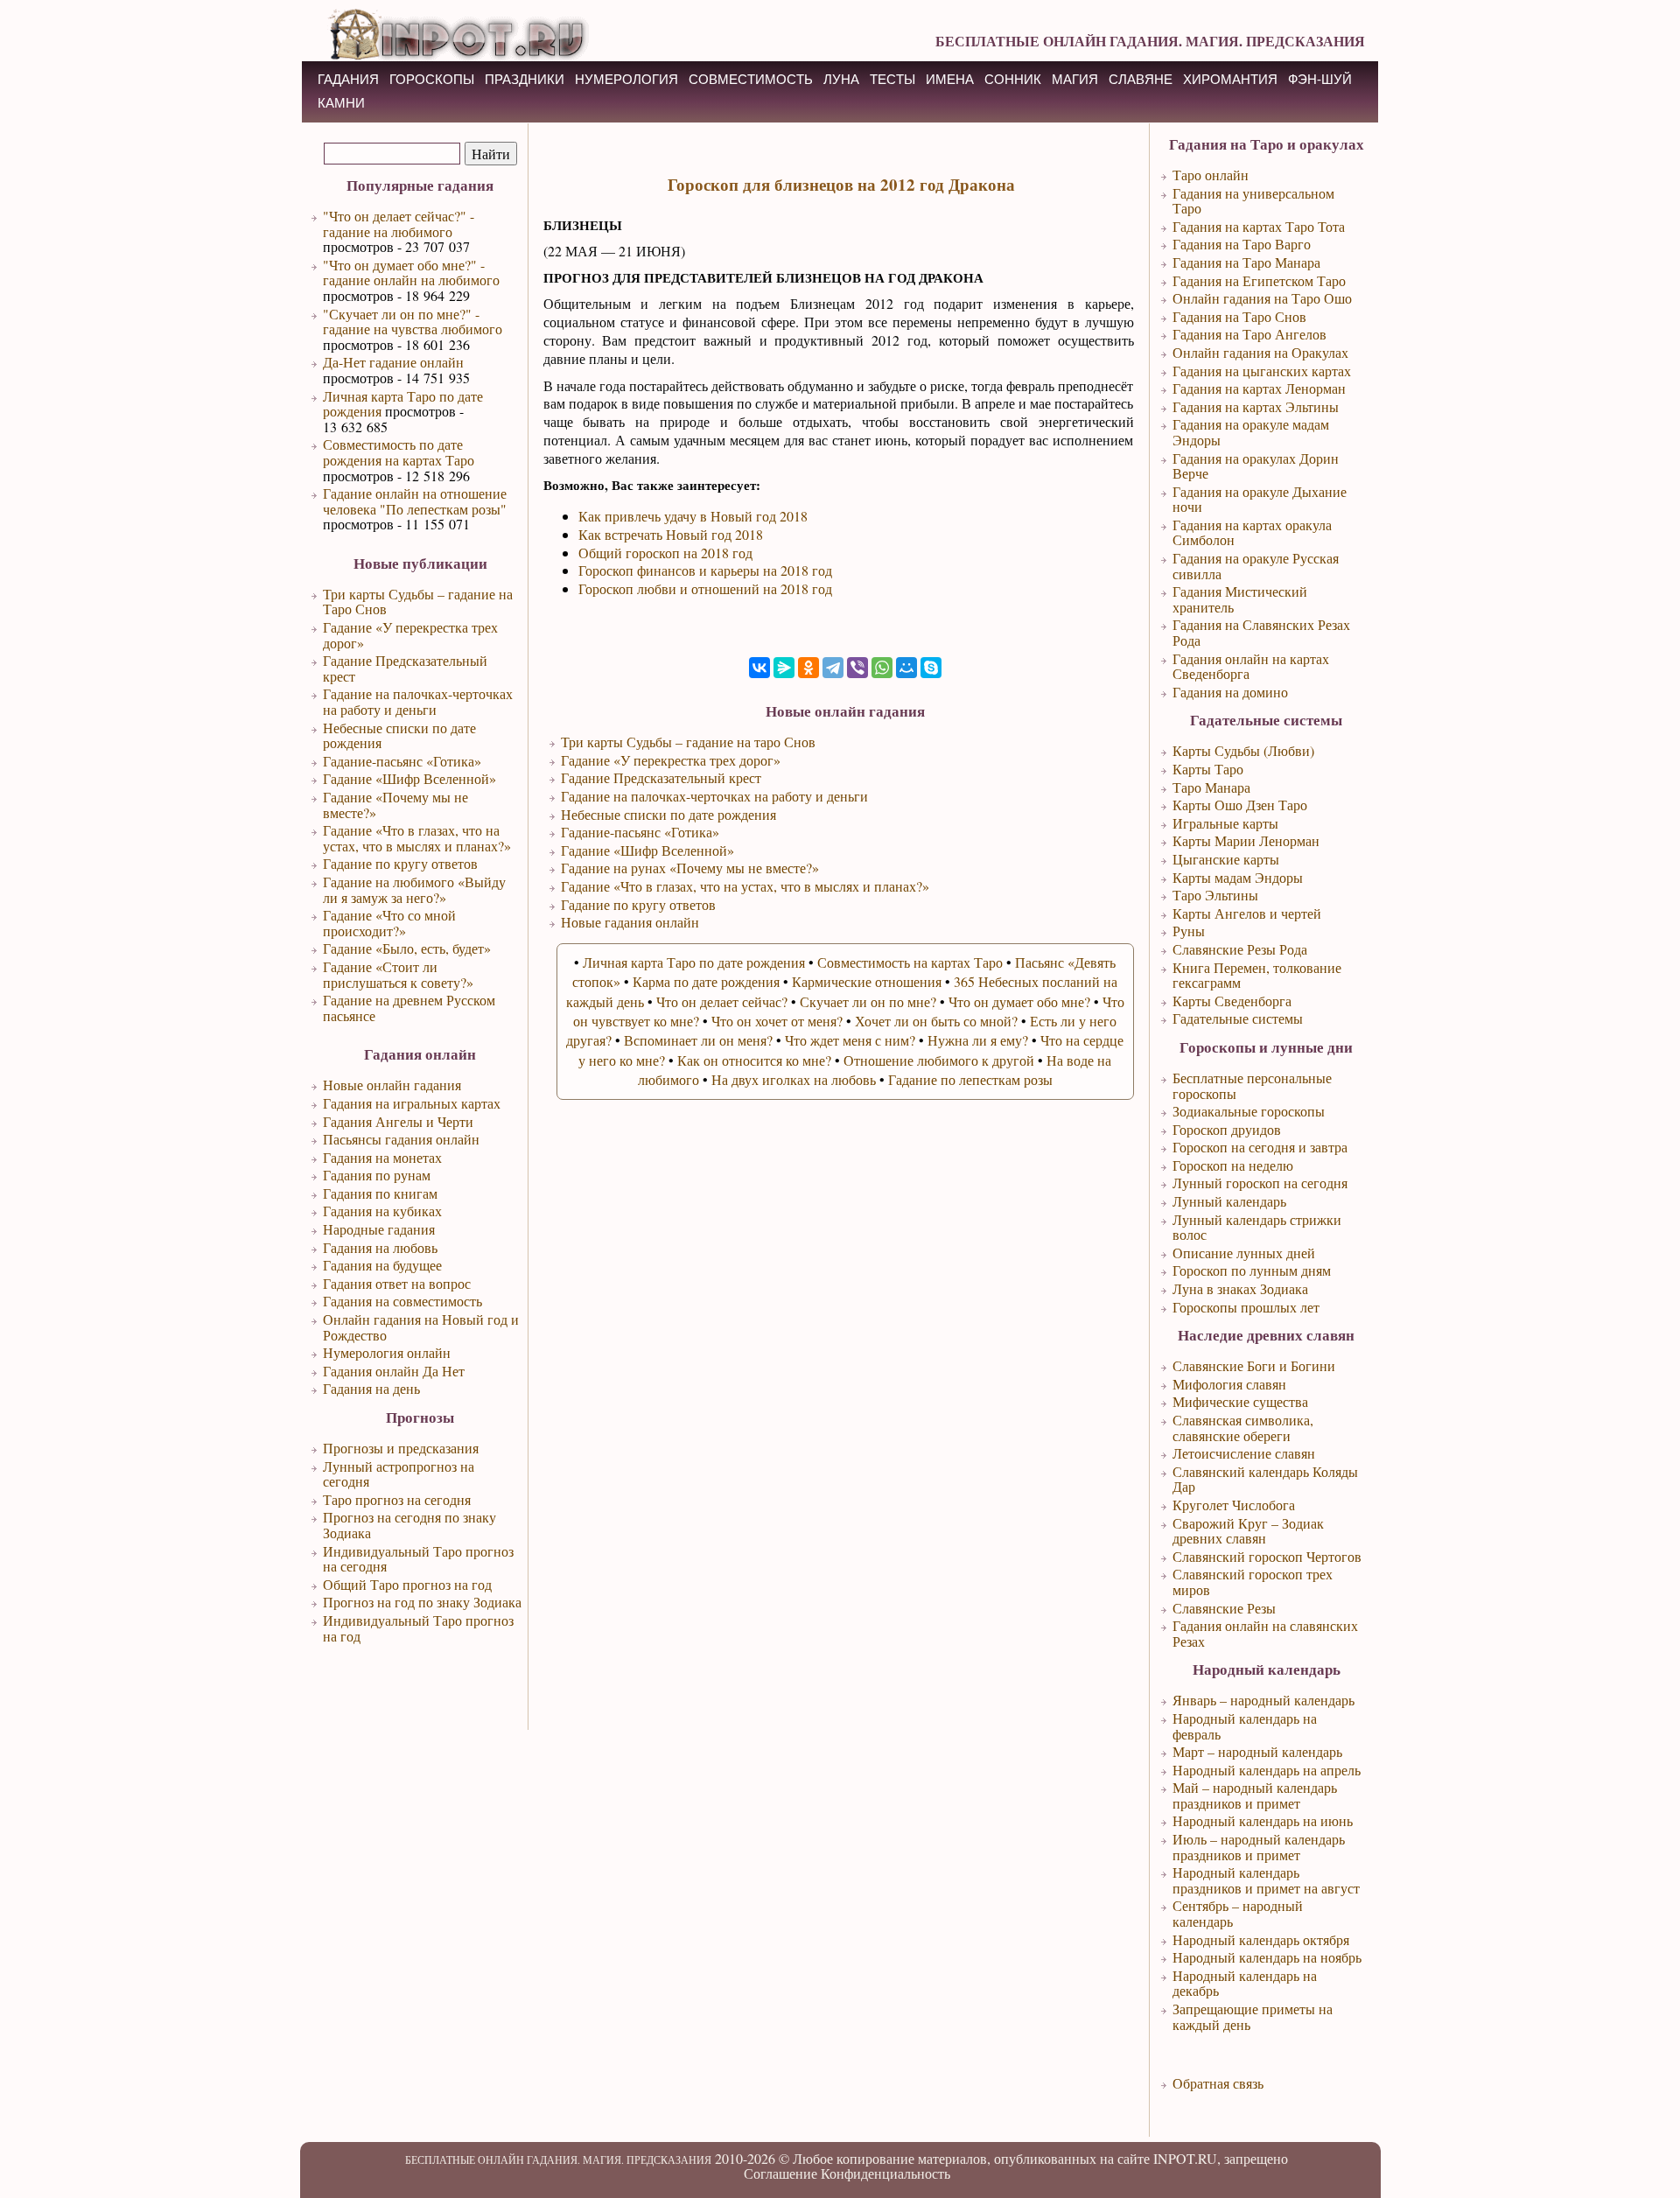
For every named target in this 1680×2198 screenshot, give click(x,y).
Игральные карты (1225, 823)
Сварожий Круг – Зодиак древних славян (1248, 1531)
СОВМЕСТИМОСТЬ (751, 79)
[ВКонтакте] (759, 668)
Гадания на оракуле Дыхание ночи (1260, 499)
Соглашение (780, 2173)
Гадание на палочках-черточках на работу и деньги (418, 701)
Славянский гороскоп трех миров (1253, 1582)
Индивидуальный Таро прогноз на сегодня (418, 1559)
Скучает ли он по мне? (868, 1001)
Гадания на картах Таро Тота (1259, 226)
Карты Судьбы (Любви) (1243, 750)
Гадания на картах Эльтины (1256, 406)
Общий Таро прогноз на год (407, 1584)
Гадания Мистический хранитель (1240, 599)
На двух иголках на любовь (794, 1079)
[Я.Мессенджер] (784, 668)
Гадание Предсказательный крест (405, 668)
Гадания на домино (1230, 692)
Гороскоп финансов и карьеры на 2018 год (705, 570)
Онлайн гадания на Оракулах (1260, 352)
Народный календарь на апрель (1267, 1770)
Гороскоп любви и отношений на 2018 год (705, 588)
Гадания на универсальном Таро (1253, 201)
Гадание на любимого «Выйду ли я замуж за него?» (414, 889)
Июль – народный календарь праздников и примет (1259, 1847)
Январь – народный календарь (1263, 1700)
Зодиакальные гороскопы (1249, 1111)
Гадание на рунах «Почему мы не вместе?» (690, 868)
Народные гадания (379, 1229)
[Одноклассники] (808, 668)
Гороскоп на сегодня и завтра (1260, 1147)
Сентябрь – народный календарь (1238, 1913)
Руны (1189, 931)
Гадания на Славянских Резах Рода (1261, 632)
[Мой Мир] (906, 668)
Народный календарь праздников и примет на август (1266, 1880)
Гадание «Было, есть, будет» (407, 948)
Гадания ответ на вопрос (397, 1283)
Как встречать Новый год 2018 (671, 534)
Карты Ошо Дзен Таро (1240, 805)
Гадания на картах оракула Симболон (1252, 532)
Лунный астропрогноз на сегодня (399, 1474)
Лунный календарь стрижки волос (1257, 1227)
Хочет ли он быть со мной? (936, 1021)
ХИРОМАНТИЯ (1230, 79)
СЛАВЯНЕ (1141, 79)
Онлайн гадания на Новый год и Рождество (421, 1327)
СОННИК (1013, 79)
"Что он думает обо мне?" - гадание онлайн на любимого (411, 273)
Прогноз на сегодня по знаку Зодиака (409, 1525)
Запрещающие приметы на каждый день (1253, 2016)
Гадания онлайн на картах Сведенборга (1251, 666)
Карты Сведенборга (1232, 1001)
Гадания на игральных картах (412, 1103)
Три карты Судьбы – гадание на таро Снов (688, 742)
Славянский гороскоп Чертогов (1267, 1556)
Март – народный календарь (1257, 1751)
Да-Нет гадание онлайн (393, 362)
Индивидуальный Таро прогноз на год (418, 1628)
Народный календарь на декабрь (1245, 1983)
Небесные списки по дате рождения (399, 735)
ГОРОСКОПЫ (432, 79)
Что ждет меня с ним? (850, 1040)
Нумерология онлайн (387, 1352)
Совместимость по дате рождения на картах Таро (399, 452)
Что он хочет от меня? (777, 1021)
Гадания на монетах (382, 1157)
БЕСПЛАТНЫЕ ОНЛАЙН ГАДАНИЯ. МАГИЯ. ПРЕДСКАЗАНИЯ (1150, 41)
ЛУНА (841, 79)
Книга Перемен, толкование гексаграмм (1257, 975)
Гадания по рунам (377, 1175)
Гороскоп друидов (1227, 1129)
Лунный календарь (1229, 1201)
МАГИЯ (1075, 79)
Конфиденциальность (885, 2173)
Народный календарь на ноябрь (1267, 1957)
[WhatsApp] (882, 668)
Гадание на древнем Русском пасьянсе (409, 1008)
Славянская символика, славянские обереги (1243, 1428)
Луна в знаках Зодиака (1240, 1288)
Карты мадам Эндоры (1238, 877)
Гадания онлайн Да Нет (394, 1371)
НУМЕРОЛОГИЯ (626, 79)
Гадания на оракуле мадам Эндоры (1251, 432)
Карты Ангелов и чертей (1247, 913)
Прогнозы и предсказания (401, 1448)
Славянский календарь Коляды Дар (1265, 1479)
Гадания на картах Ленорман (1259, 388)
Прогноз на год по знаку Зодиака (422, 1602)
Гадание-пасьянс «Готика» (402, 761)
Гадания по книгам (380, 1193)
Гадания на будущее (382, 1265)
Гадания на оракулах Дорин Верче (1256, 466)
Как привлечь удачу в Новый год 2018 (693, 516)
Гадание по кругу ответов (400, 863)
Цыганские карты (1226, 859)
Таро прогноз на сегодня (397, 1499)
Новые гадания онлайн (630, 922)
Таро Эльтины (1215, 895)
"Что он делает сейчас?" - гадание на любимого (399, 224)
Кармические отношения (867, 981)
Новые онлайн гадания (392, 1085)
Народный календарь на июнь (1263, 1820)
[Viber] (857, 668)
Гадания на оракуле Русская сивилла (1256, 566)
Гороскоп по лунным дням (1252, 1270)
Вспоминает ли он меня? (698, 1040)
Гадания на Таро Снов (1239, 316)
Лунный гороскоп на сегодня (1260, 1183)
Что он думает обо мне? (1019, 1001)
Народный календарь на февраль (1245, 1726)
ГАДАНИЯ (348, 79)
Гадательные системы (1238, 1018)
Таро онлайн (1211, 175)
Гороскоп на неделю (1233, 1165)
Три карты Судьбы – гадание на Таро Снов (418, 602)
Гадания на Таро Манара (1246, 262)
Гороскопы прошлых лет (1246, 1307)
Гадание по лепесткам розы (970, 1079)
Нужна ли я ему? (978, 1040)
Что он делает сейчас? (722, 1001)
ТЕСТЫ (892, 79)
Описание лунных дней (1244, 1253)
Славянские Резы (1224, 1608)
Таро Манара (1211, 787)
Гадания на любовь (380, 1247)
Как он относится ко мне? (754, 1060)
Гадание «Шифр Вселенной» (409, 778)
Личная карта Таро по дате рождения (403, 404)
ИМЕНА (950, 79)
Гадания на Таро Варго (1242, 244)
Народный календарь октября (1261, 1939)
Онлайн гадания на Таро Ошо (1262, 298)
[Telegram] (833, 668)
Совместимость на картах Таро (910, 962)
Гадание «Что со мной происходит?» (389, 923)
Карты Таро (1208, 769)
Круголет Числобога (1234, 1505)
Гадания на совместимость (402, 1301)
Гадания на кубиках (382, 1211)
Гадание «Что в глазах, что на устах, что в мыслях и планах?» (417, 838)
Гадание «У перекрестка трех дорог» (410, 635)
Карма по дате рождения (706, 981)
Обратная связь (1218, 2083)
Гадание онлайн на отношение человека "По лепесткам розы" (415, 501)
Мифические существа (1240, 1401)
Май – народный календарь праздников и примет (1255, 1795)
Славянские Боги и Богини (1254, 1365)
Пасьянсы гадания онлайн (401, 1139)
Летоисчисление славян (1244, 1453)
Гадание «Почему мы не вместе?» (395, 805)
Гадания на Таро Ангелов (1249, 334)
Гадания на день (371, 1388)
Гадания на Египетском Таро (1259, 280)
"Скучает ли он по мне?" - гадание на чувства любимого (413, 322)
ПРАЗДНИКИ (525, 79)
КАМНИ (341, 103)
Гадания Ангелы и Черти (398, 1121)
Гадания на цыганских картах (1262, 371)
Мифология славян (1229, 1384)
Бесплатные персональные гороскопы (1252, 1085)
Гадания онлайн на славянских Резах (1265, 1633)
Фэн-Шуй (1320, 79)
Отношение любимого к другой (939, 1060)
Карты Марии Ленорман (1246, 840)
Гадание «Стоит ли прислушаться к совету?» (398, 974)
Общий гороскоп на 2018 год (665, 553)
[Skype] (931, 668)
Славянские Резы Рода (1240, 949)
